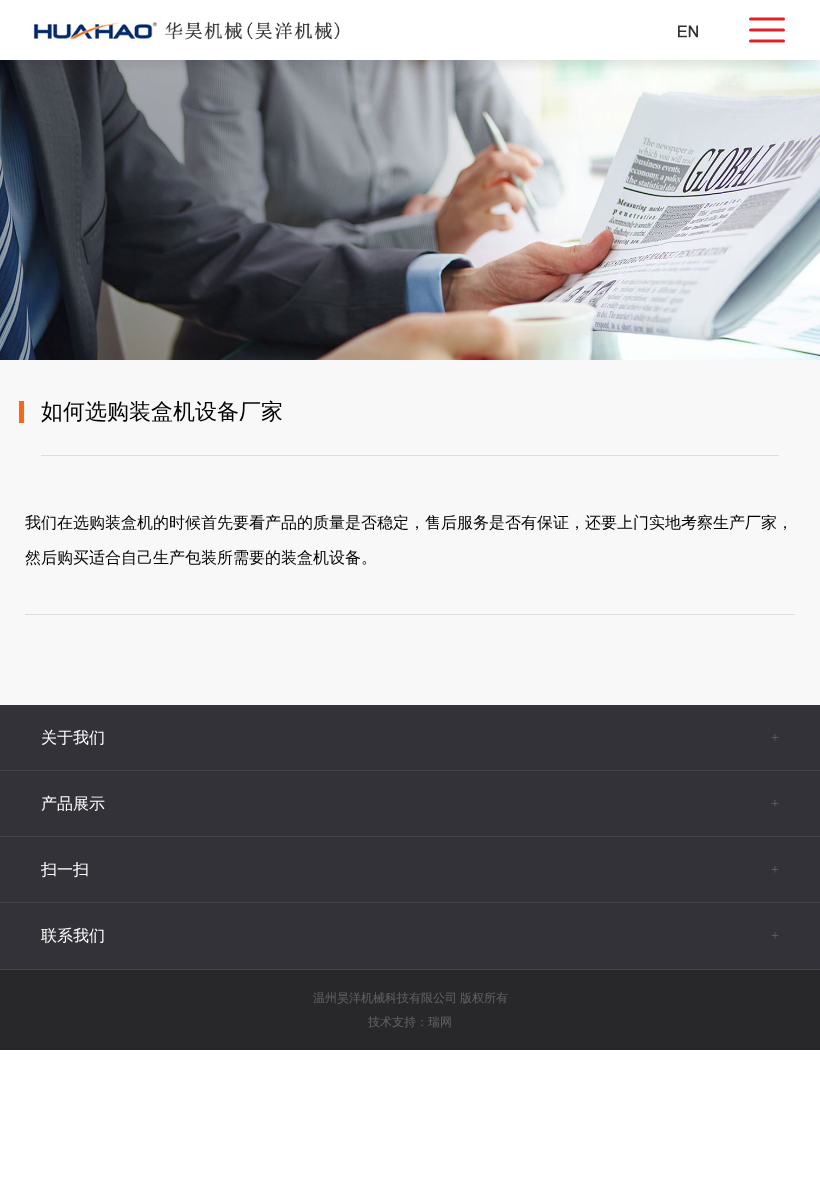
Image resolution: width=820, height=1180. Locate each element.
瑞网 (440, 1022)
